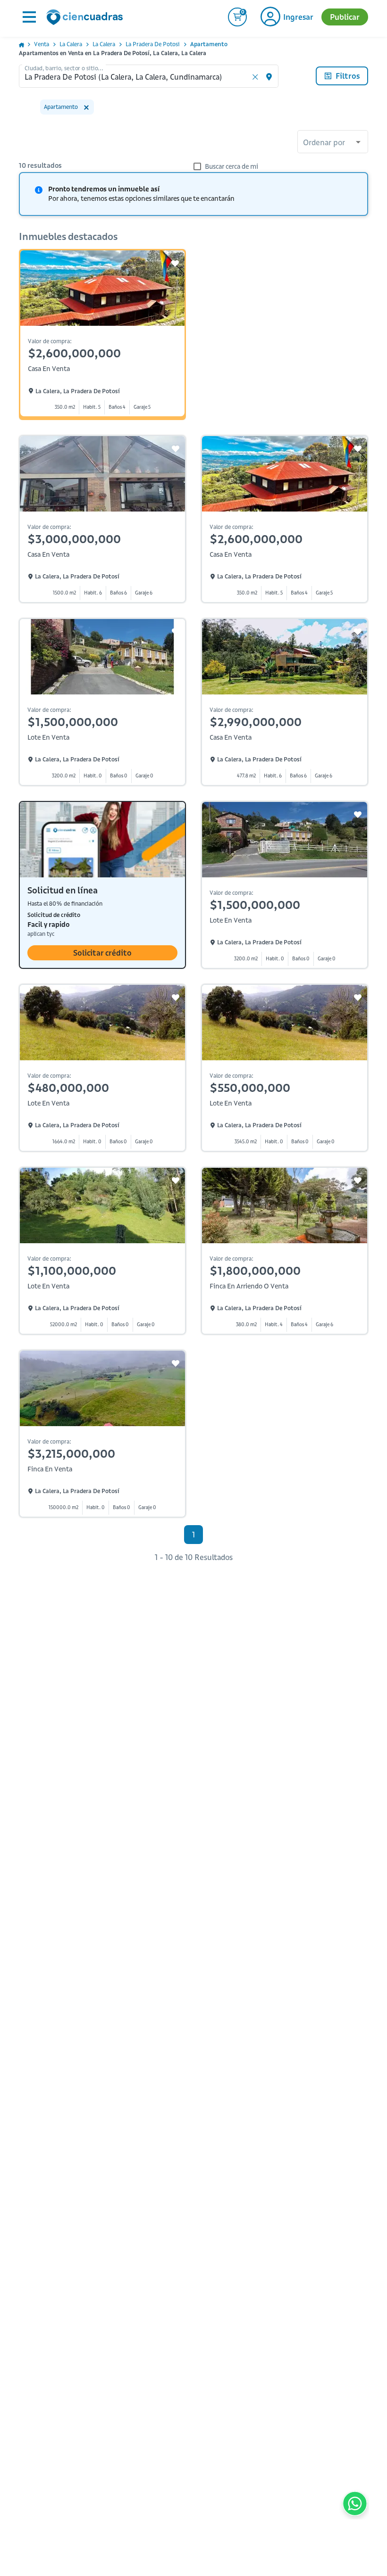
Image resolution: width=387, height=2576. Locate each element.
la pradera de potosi (153, 44)
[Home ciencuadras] (86, 18)
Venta (42, 44)
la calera (71, 44)
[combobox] (333, 143)
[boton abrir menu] (28, 17)
